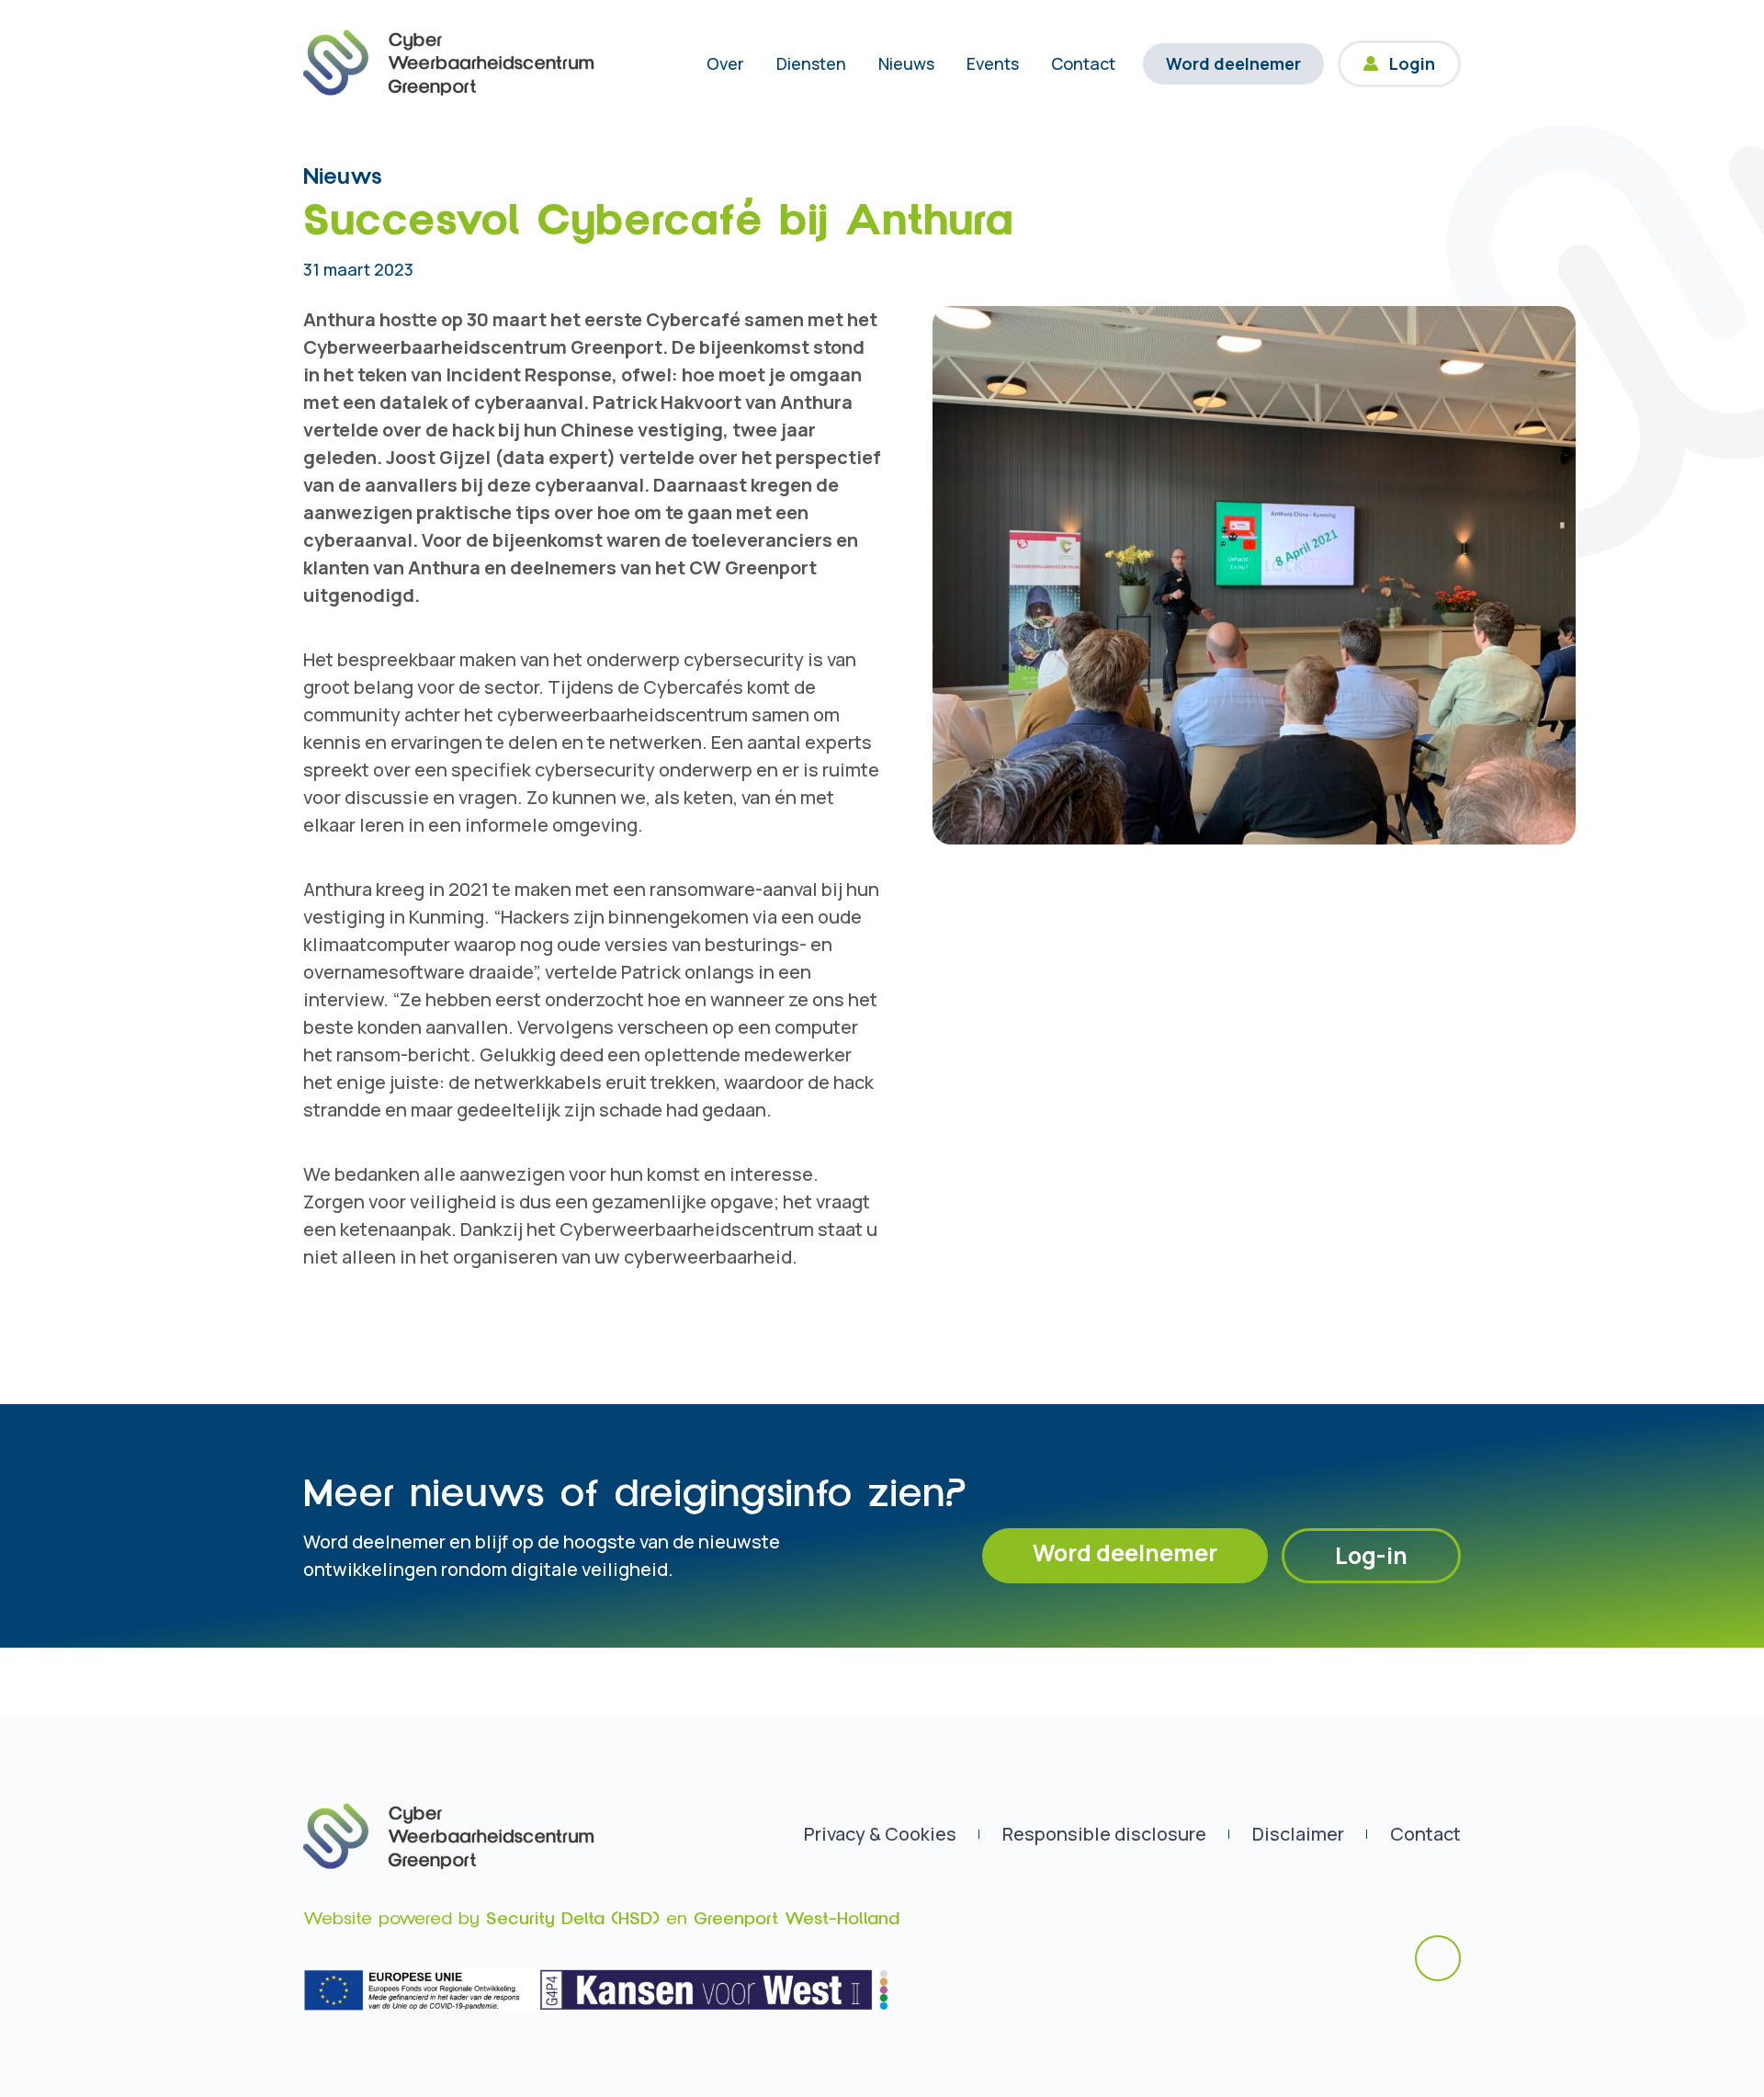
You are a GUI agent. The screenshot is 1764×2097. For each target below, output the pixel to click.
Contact (1083, 63)
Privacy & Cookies (880, 1834)
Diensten (811, 63)
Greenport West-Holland (797, 1919)
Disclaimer (1298, 1834)
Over (725, 63)
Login (1412, 63)
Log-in (1371, 1555)
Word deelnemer (1233, 63)
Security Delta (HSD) (573, 1919)
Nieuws (906, 63)
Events (993, 63)
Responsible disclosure (1104, 1834)
